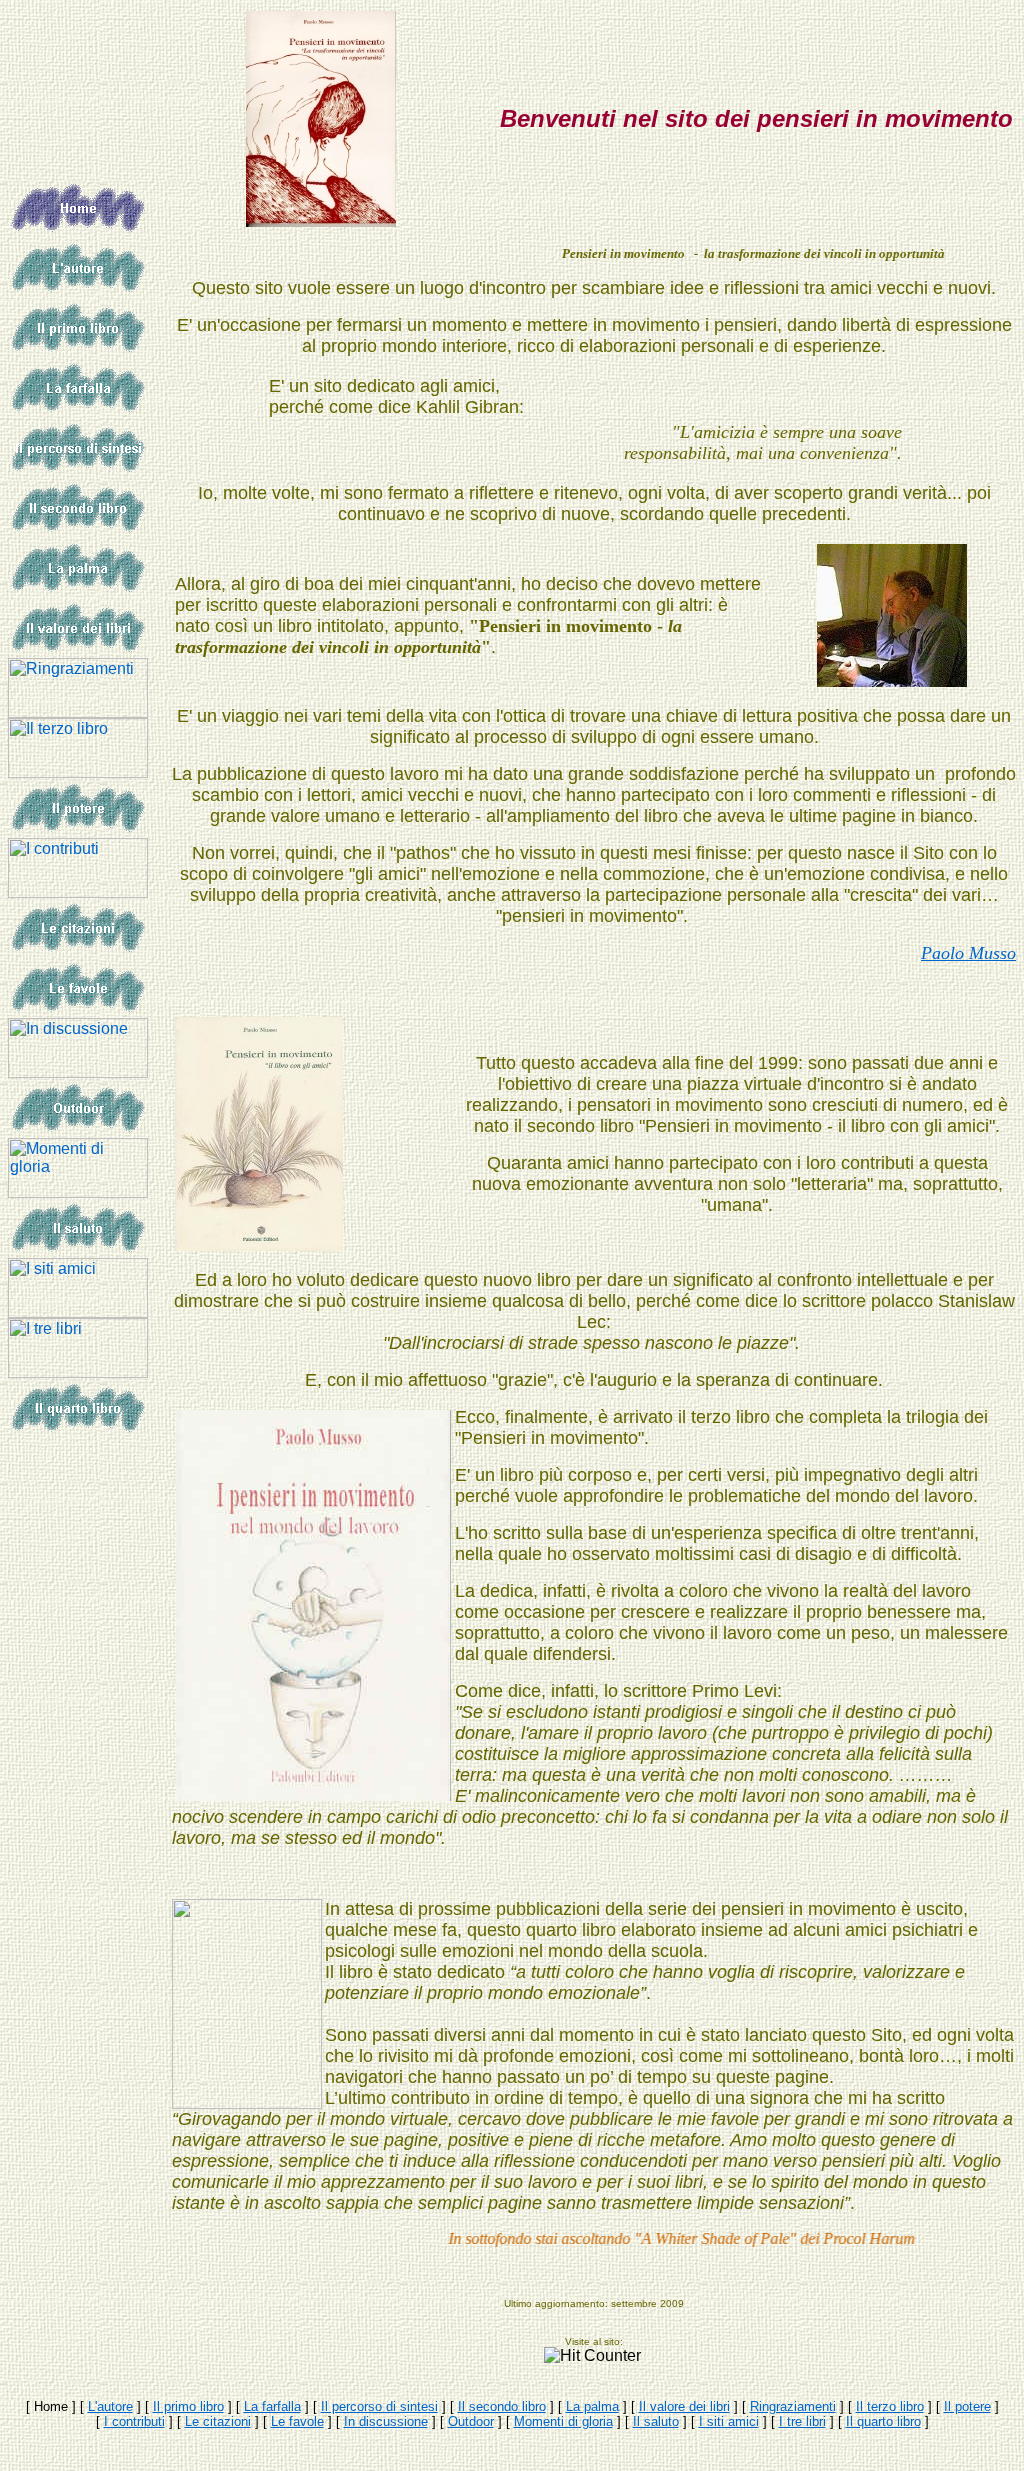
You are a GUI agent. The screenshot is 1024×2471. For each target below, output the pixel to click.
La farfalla (272, 2406)
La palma (592, 2406)
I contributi (134, 2421)
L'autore (110, 2406)
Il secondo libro (502, 2406)
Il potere (967, 2406)
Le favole (297, 2421)
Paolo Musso (968, 953)
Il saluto (656, 2421)
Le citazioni (218, 2421)
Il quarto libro (883, 2421)
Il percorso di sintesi (379, 2406)
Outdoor (471, 2421)
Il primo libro (188, 2406)
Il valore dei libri (684, 2406)
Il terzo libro (890, 2406)
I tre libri (802, 2421)
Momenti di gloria (563, 2421)
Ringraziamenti (793, 2406)
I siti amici (729, 2421)
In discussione (386, 2421)
